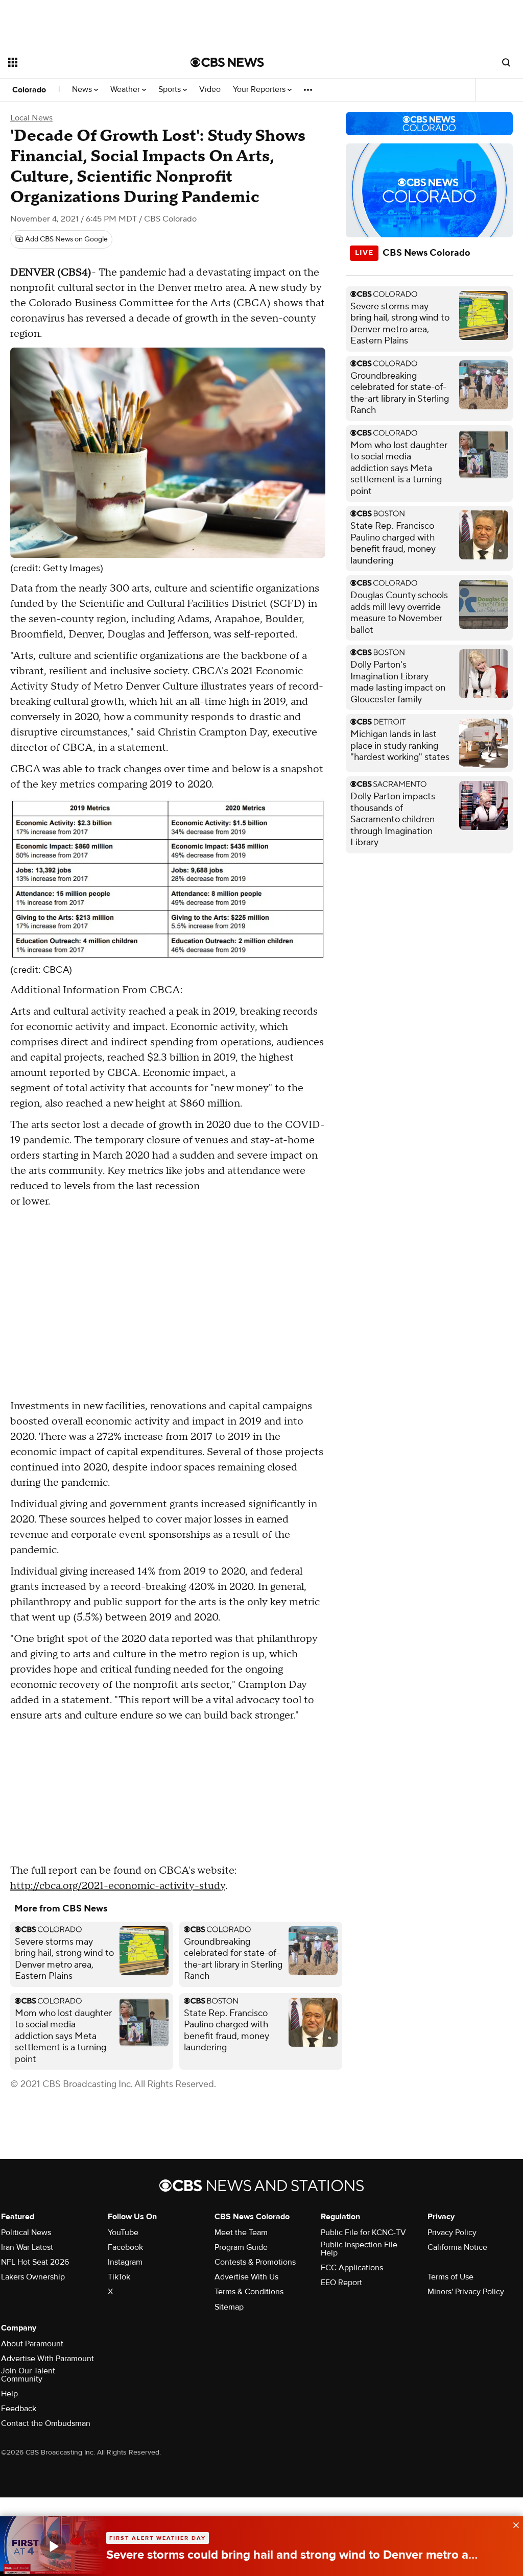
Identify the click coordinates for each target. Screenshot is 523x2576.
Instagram (125, 2262)
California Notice (457, 2247)
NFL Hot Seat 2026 (35, 2262)
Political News (26, 2232)
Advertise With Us (246, 2277)
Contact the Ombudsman (46, 2423)
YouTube (123, 2232)
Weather (126, 90)
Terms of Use (450, 2277)
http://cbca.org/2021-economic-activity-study (118, 1886)
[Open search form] (506, 62)
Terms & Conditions (249, 2292)
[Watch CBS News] (53, 2546)
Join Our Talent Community (28, 2375)
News (83, 90)
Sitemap (229, 2307)
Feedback (19, 2409)
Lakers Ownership (33, 2277)
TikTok (119, 2277)
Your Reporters (260, 90)
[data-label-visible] (513, 2524)
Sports (171, 90)
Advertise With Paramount (47, 2359)
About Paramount (32, 2344)
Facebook (125, 2247)
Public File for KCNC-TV (363, 2232)
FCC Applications (352, 2268)
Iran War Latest (27, 2247)
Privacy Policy (452, 2232)
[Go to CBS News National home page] (227, 62)
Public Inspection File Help (359, 2249)
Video (210, 90)
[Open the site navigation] (81, 62)
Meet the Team (241, 2232)
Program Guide (241, 2247)
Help (9, 2394)
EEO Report (341, 2283)
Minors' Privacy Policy (466, 2292)
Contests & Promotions (255, 2262)
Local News (31, 118)
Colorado (29, 90)
